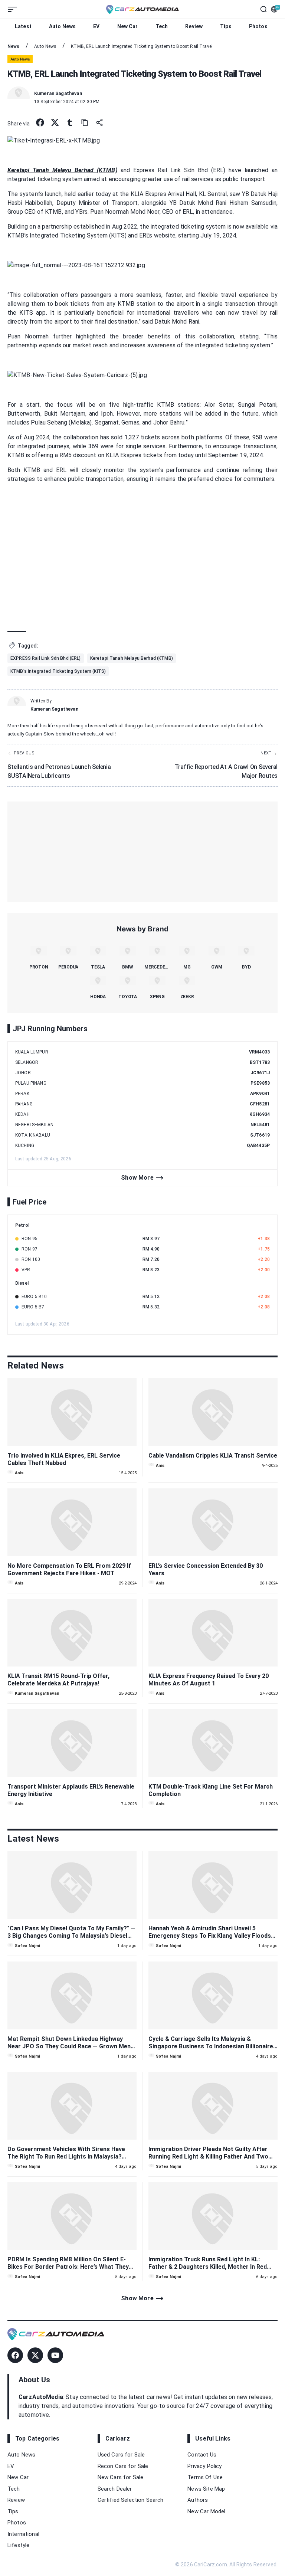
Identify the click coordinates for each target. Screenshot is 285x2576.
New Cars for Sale (121, 2477)
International (23, 2534)
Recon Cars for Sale (123, 2466)
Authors (198, 2500)
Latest (23, 26)
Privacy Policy (204, 2466)
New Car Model (206, 2511)
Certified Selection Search (131, 2500)
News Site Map (206, 2489)
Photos (258, 26)
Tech (162, 26)
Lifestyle (18, 2545)
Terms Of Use (205, 2477)
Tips (226, 26)
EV (96, 26)
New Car (128, 26)
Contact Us (202, 2455)
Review (194, 26)
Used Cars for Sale (121, 2455)
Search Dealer (115, 2489)
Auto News (62, 26)
